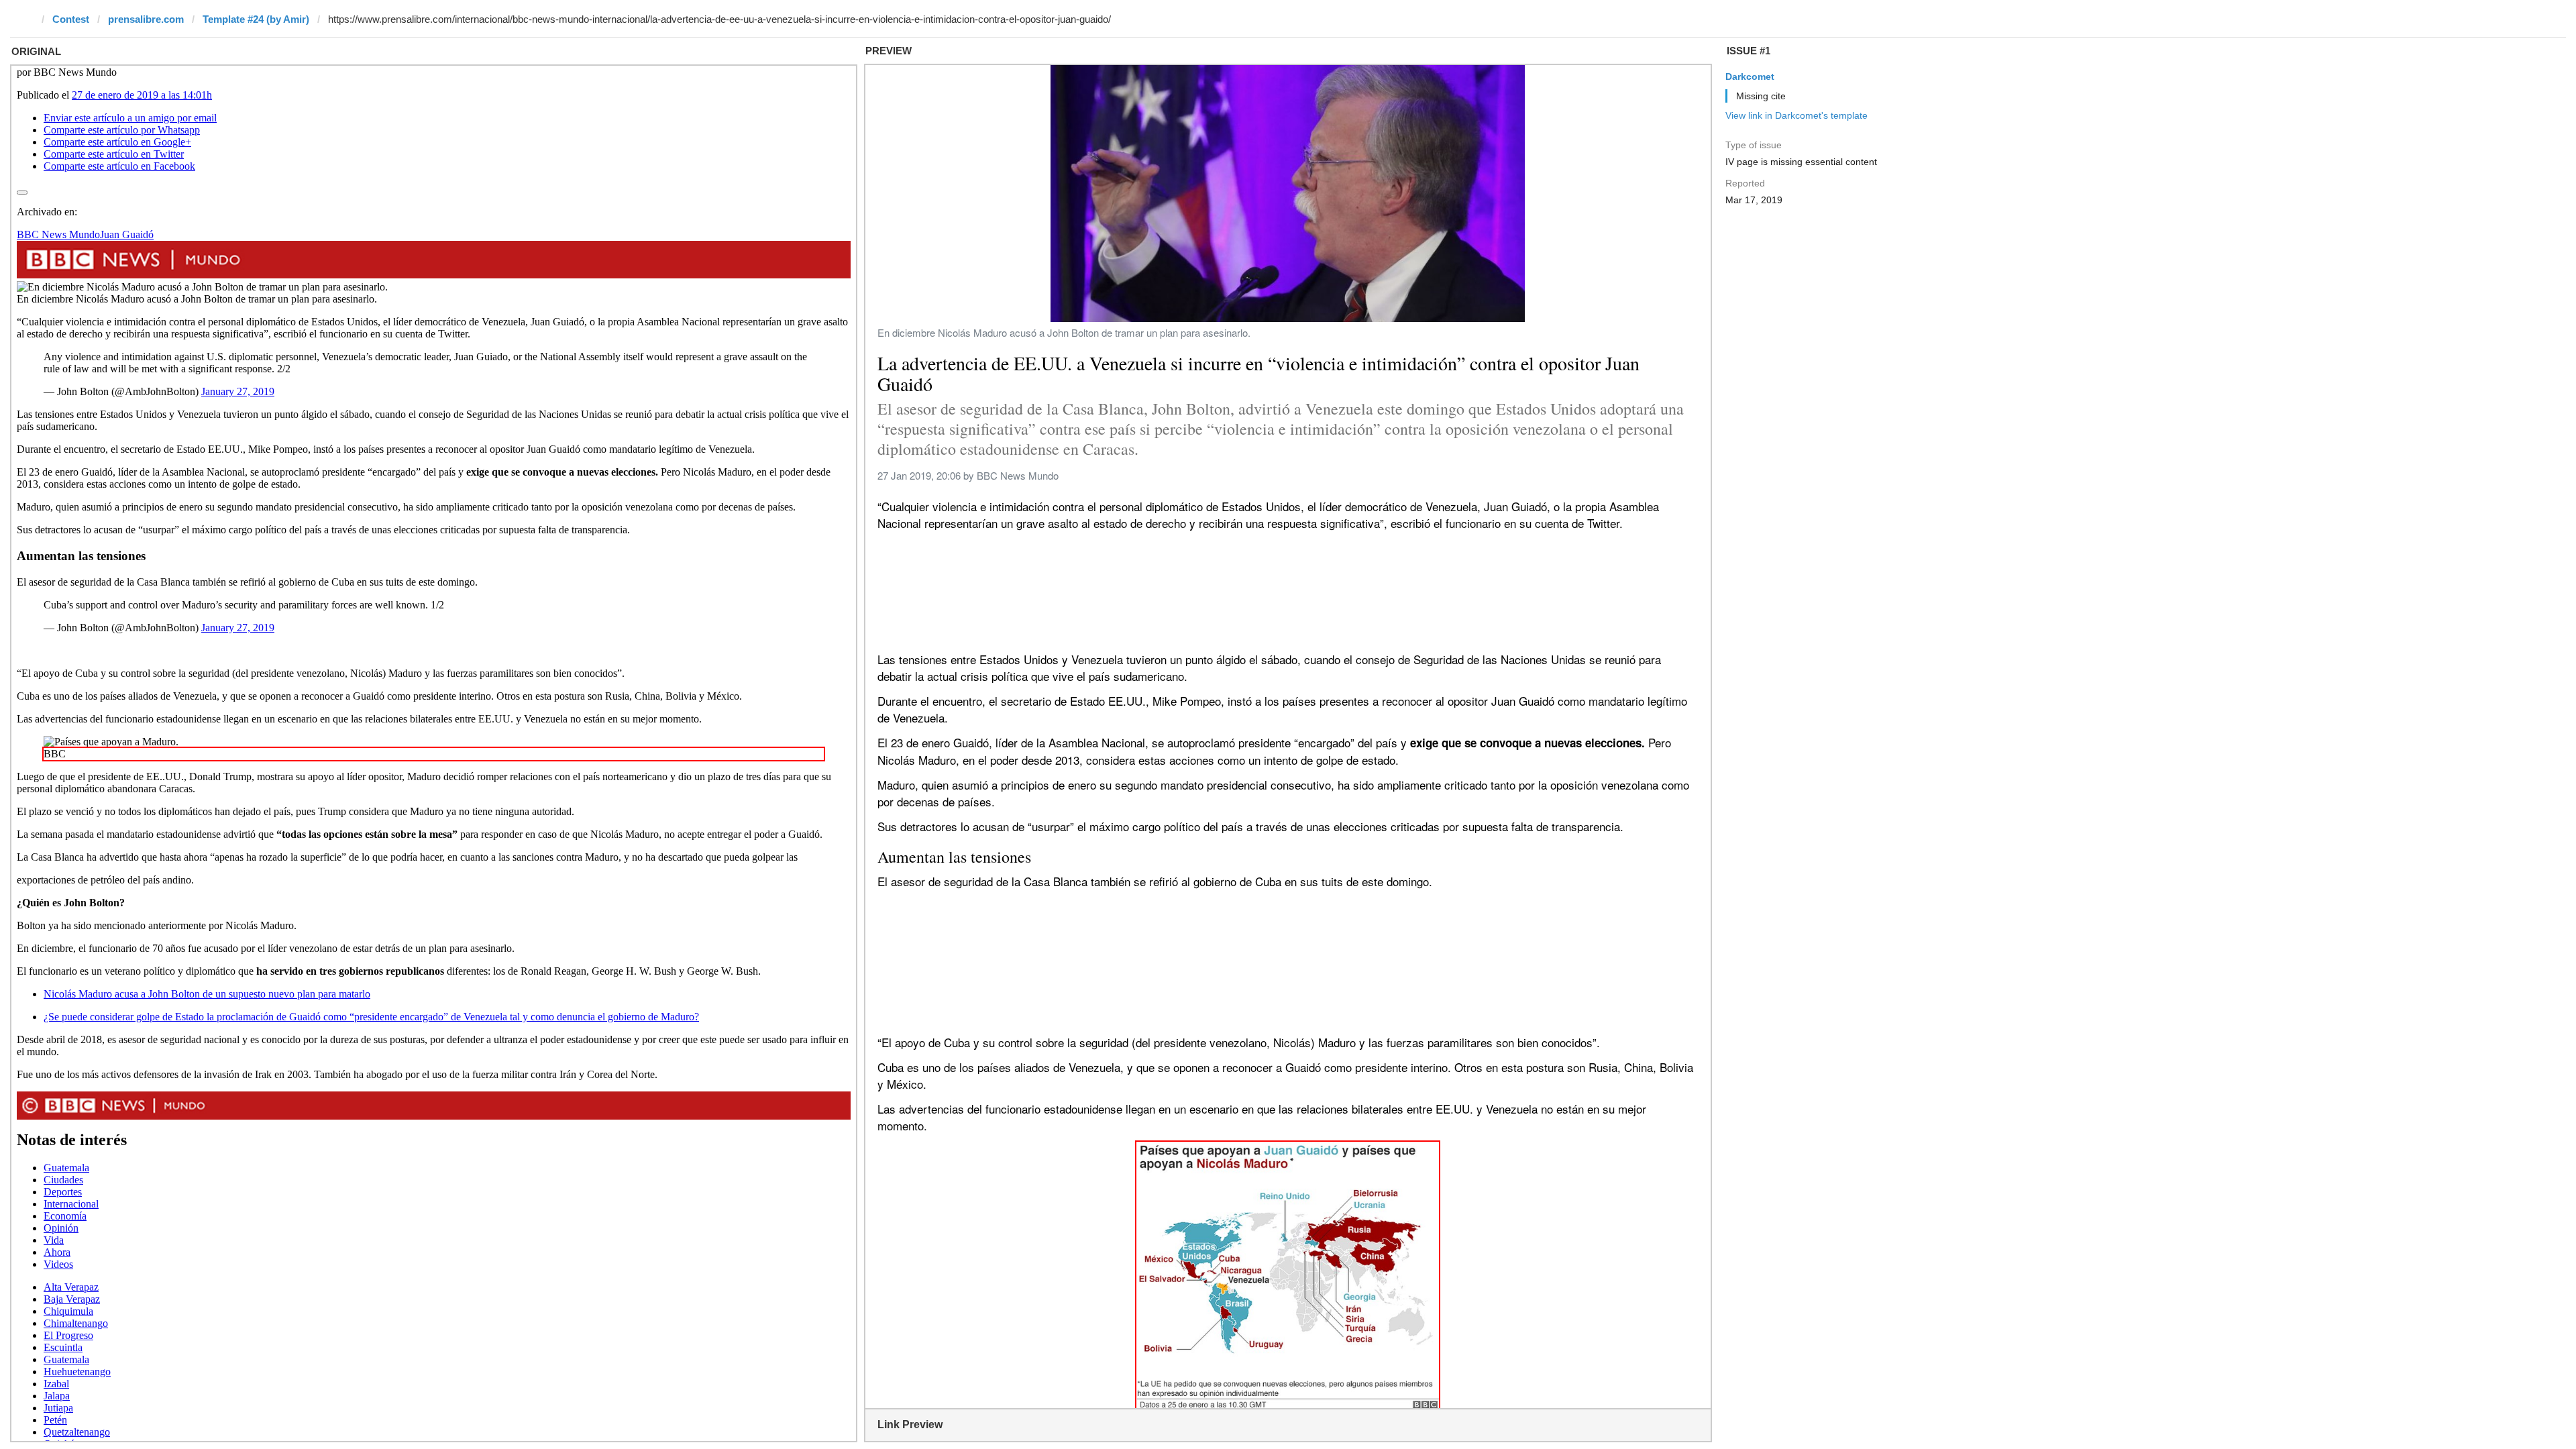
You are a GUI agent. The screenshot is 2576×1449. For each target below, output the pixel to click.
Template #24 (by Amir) (256, 19)
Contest (71, 19)
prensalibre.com (146, 19)
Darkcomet (1750, 76)
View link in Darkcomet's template (1796, 115)
